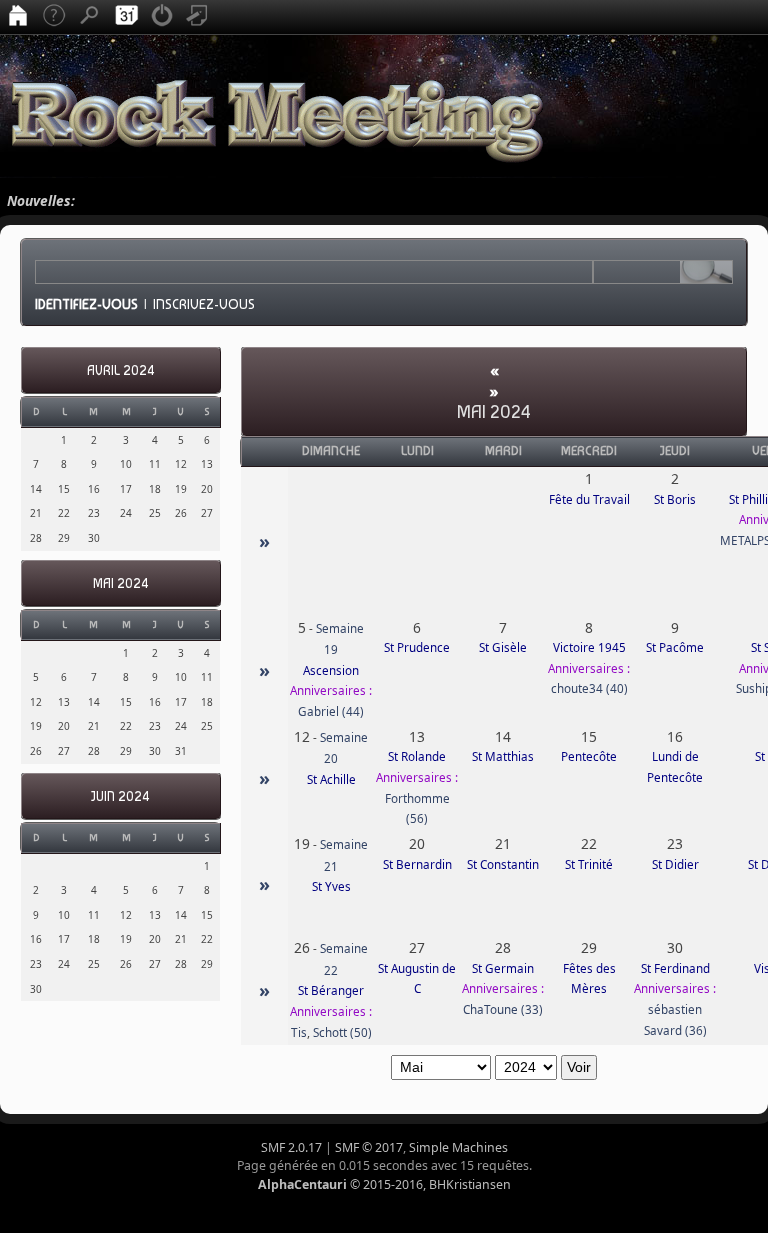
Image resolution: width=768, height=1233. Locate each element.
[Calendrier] (126, 17)
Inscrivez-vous (204, 304)
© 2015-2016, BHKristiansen (384, 1184)
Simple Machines (458, 1147)
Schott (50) (342, 1032)
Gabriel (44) (331, 711)
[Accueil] (18, 17)
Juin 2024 (120, 796)
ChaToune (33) (503, 1009)
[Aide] (54, 17)
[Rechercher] (90, 17)
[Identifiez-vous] (162, 17)
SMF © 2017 (369, 1147)
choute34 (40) (589, 688)
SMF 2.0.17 (291, 1147)
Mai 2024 (121, 583)
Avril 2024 (121, 370)
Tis (299, 1032)
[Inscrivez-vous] (198, 17)
